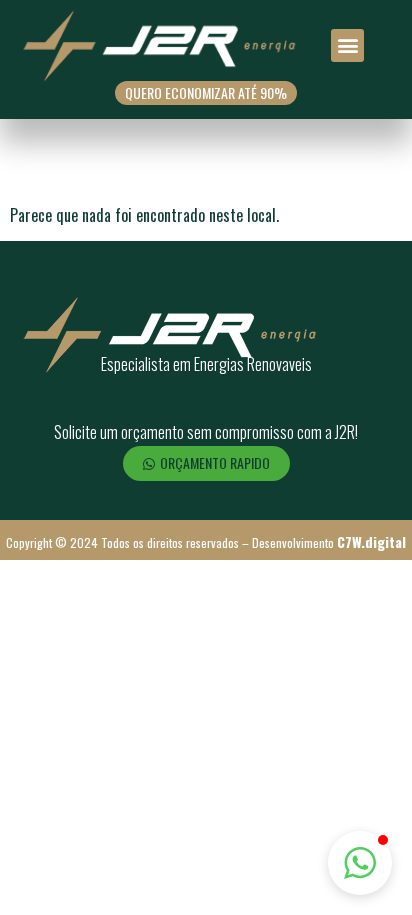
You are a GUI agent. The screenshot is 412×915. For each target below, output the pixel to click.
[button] (347, 45)
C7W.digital (371, 541)
